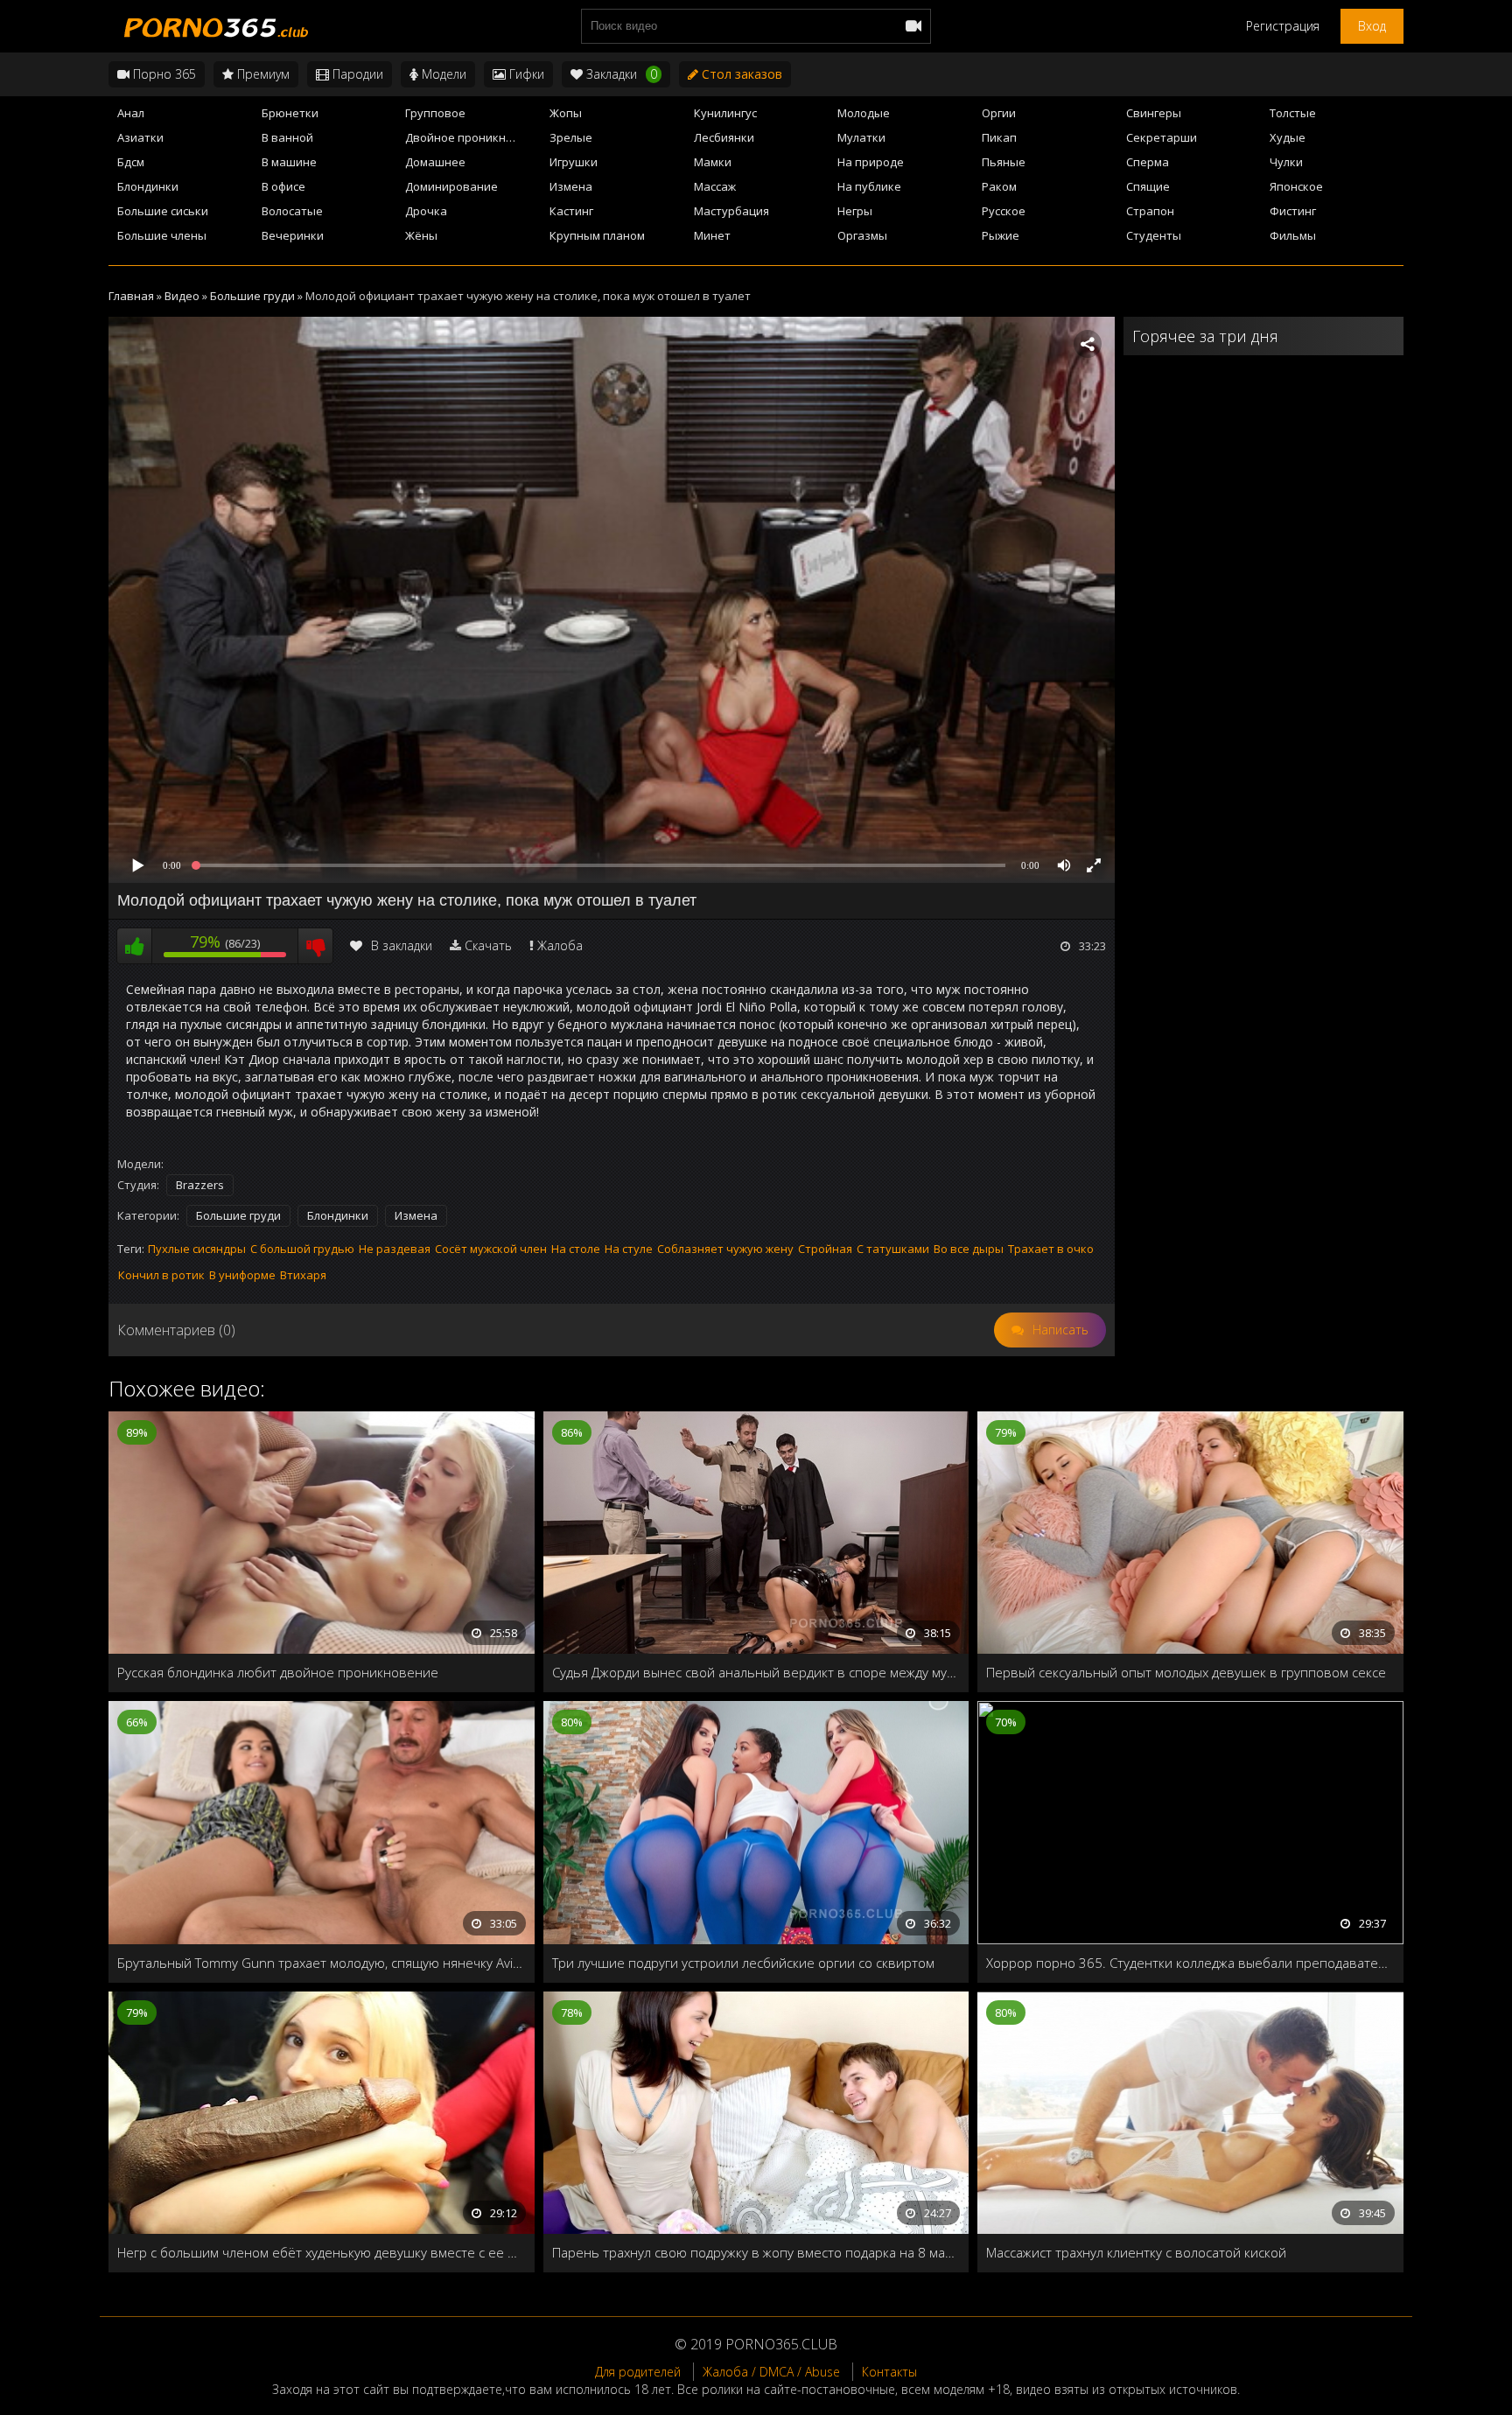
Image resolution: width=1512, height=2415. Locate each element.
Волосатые (292, 211)
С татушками (893, 1249)
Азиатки (140, 137)
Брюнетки (290, 113)
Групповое (435, 113)
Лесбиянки (724, 137)
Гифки (525, 74)
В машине (289, 162)
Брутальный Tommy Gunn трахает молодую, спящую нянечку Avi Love (322, 1963)
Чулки (1286, 162)
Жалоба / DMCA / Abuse (771, 2372)
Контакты (889, 2372)
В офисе (283, 186)
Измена (571, 186)
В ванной (287, 137)
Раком (999, 186)
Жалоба (560, 945)
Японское (1296, 186)
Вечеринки (293, 235)
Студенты (1154, 235)
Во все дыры (969, 1249)
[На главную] (213, 26)
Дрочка (426, 211)
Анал (131, 113)
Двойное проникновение (472, 137)
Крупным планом (597, 235)
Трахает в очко (1051, 1249)
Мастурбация (731, 211)
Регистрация (1283, 26)
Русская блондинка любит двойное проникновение (278, 1672)
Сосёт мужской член (491, 1249)
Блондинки (148, 186)
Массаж (715, 186)
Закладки (620, 74)
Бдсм (131, 162)
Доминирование (451, 186)
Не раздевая (395, 1249)
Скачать (488, 945)
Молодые (864, 113)
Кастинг (571, 211)
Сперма (1148, 162)
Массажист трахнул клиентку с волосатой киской (1136, 2252)
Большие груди (238, 1215)
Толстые (1293, 113)
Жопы (566, 113)
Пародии (356, 74)
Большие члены (162, 235)
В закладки (402, 945)
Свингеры (1154, 113)
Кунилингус (725, 113)
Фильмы (1293, 235)
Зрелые (571, 137)
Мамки (713, 162)
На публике (869, 186)
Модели (442, 74)
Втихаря (303, 1275)
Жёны (421, 235)
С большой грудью (302, 1249)
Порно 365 (163, 74)
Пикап (999, 137)
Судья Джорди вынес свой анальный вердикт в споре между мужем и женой (756, 1672)
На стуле (629, 1249)
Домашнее (435, 162)
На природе (871, 162)
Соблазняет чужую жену (725, 1249)
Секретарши (1162, 137)
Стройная (825, 1249)
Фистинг (1293, 211)
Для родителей (638, 2372)
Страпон (1150, 211)
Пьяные (1004, 162)
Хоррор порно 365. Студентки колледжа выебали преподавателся (1190, 1963)
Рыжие (1001, 235)
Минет (712, 235)
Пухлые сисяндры (197, 1249)
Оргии (999, 113)
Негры (855, 211)
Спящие (1148, 186)
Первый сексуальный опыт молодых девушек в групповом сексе (1186, 1672)
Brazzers (200, 1185)
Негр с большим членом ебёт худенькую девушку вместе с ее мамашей (322, 2252)
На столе (576, 1249)
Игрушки (574, 162)
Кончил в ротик (161, 1275)
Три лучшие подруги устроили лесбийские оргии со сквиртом (743, 1963)
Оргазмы (862, 235)
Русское (1004, 211)
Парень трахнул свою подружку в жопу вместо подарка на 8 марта (756, 2252)
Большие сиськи (163, 211)
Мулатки (861, 137)
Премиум (262, 74)
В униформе (242, 1275)
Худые (1288, 137)
